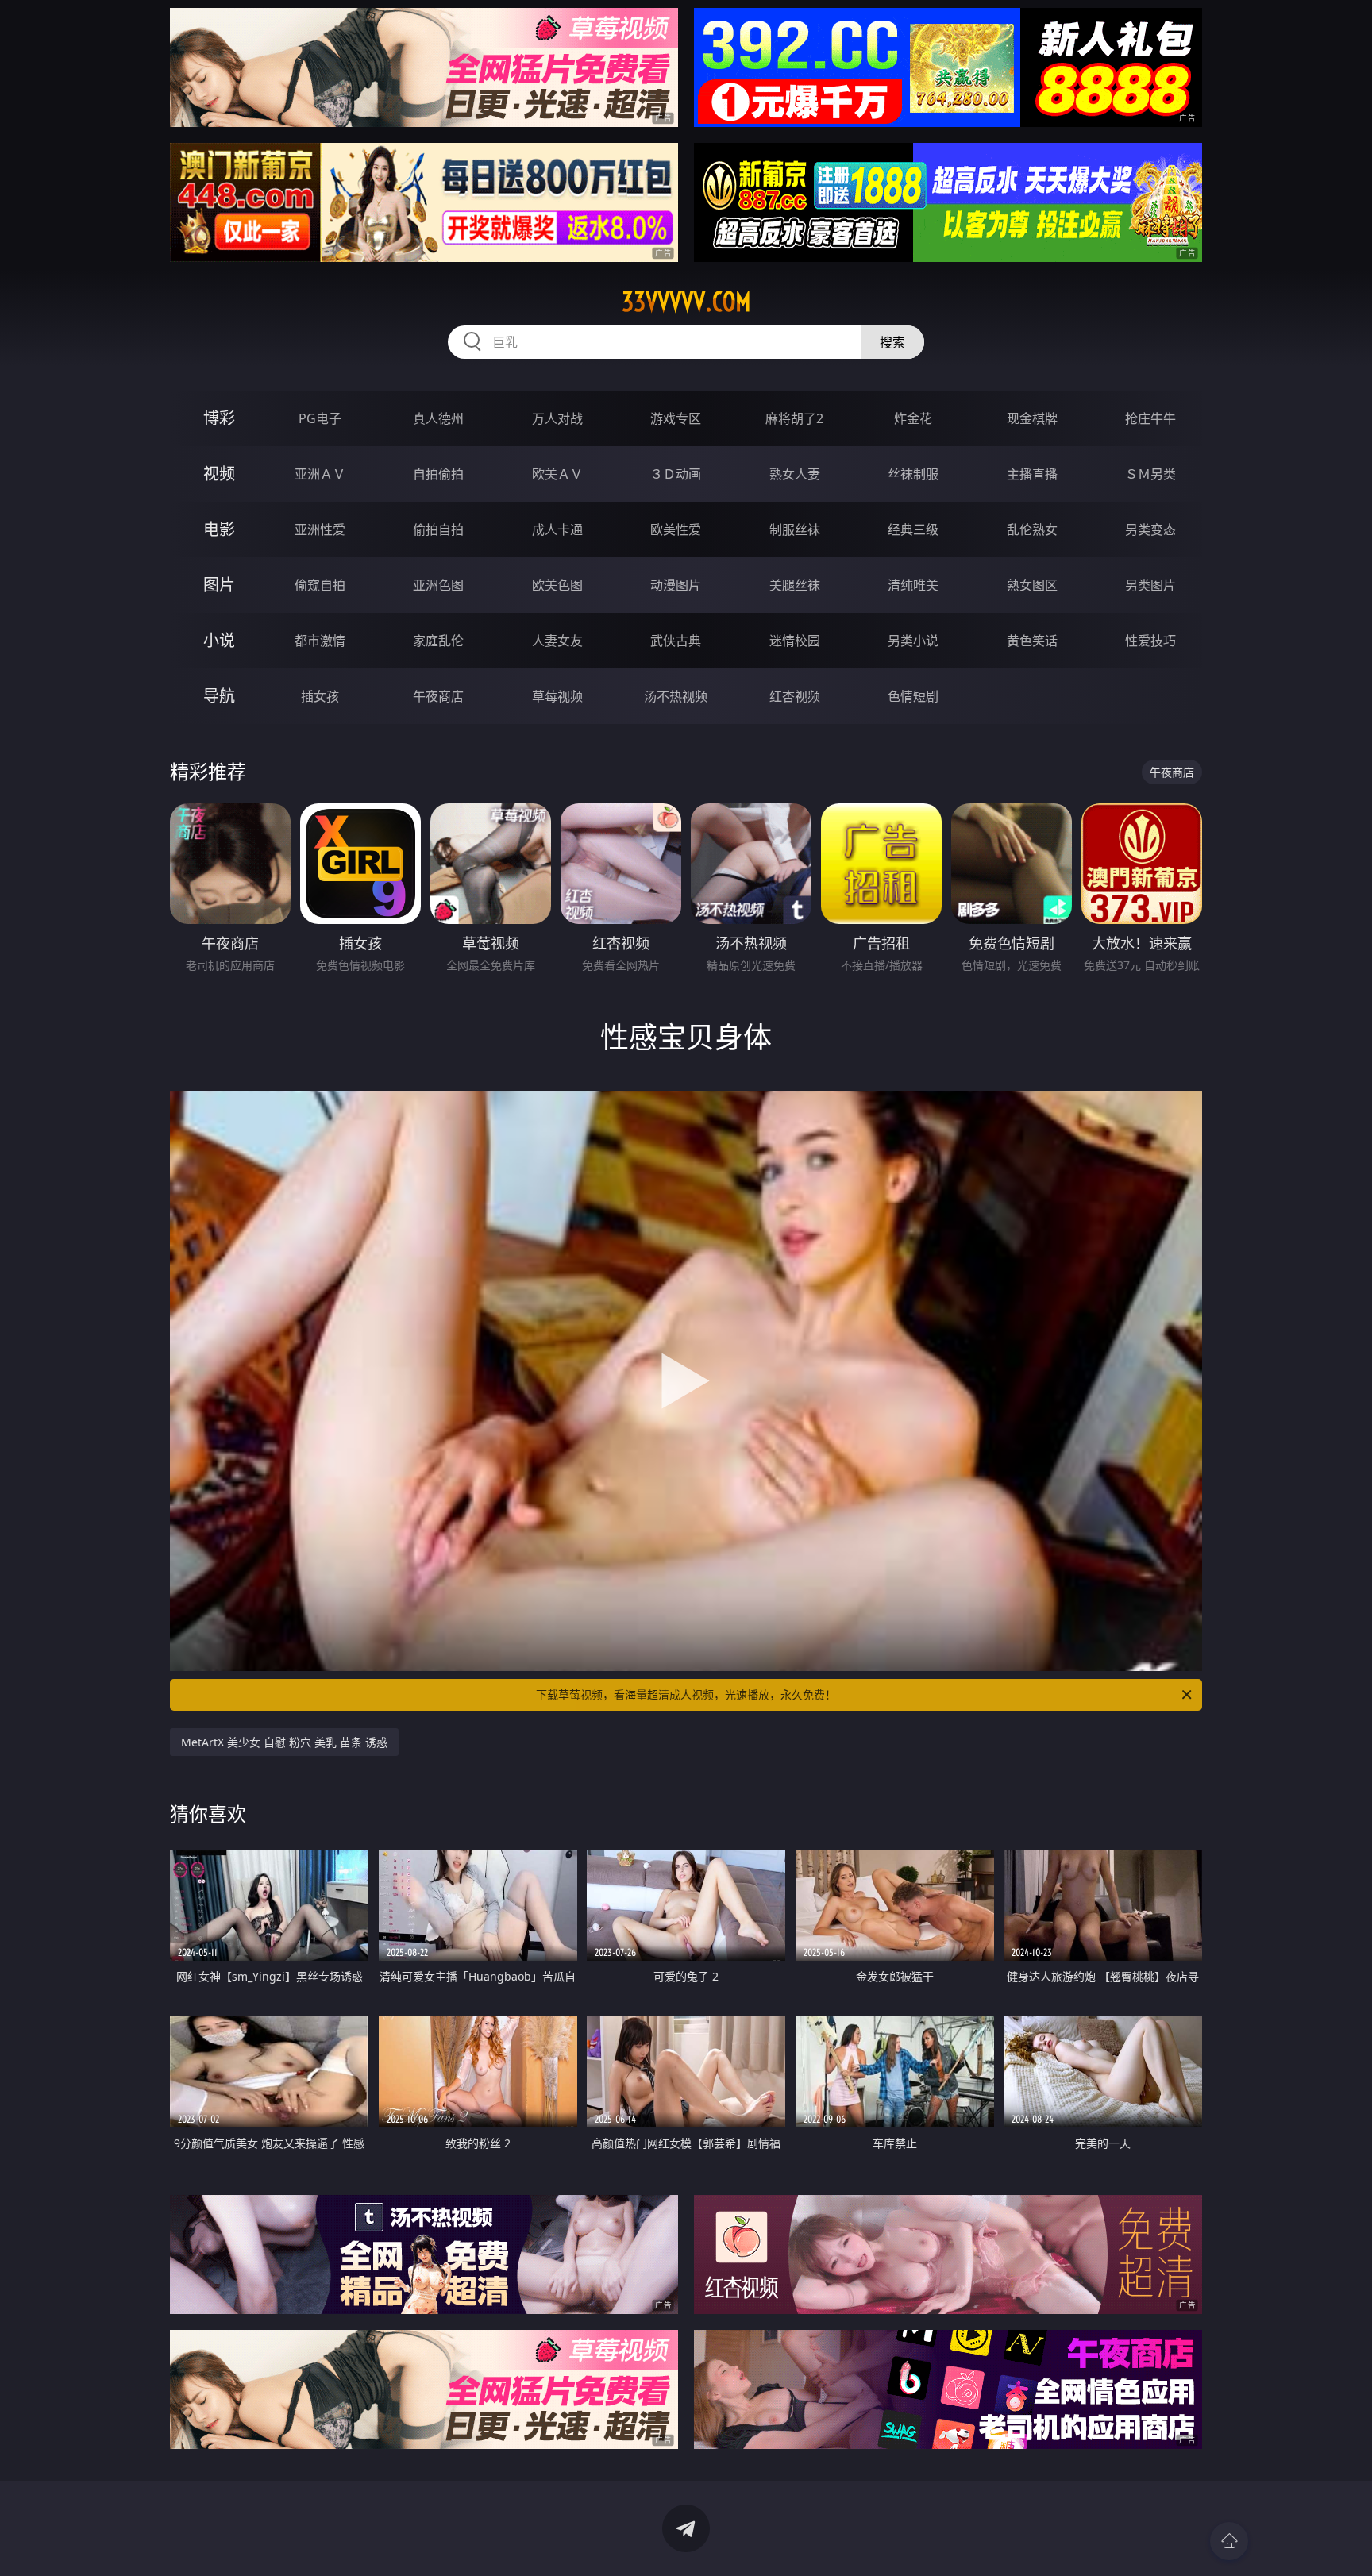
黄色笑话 (1032, 641)
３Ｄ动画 (676, 474)
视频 (219, 474)
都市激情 (320, 641)
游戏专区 (676, 418)
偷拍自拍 (438, 529)
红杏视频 (795, 696)
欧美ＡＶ (557, 474)
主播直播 (1032, 474)
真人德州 (438, 418)
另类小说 (913, 641)
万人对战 (557, 418)
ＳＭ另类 (1150, 474)
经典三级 (913, 529)
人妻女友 (557, 641)
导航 (219, 696)
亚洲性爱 (320, 529)
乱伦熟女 (1032, 529)
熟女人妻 (795, 474)
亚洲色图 (438, 585)
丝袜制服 (913, 474)
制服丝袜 (795, 529)
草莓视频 (557, 696)
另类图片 (1150, 585)
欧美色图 (557, 585)
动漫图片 (676, 585)
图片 (219, 585)
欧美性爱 (676, 529)
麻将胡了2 (794, 418)
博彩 (219, 418)
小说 (219, 640)
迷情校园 (795, 641)
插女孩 (320, 696)
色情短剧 (913, 696)
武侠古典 (676, 641)
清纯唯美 (913, 585)
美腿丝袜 (795, 585)
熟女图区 (1032, 585)
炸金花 (913, 418)
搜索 (892, 342)
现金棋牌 (1032, 418)
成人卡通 (557, 529)
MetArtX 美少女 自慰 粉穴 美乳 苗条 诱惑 (284, 1742)
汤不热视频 (676, 696)
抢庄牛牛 (1150, 418)
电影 (219, 529)
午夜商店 (438, 696)
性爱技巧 (1150, 641)
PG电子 (320, 418)
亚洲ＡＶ (320, 474)
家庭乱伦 (438, 641)
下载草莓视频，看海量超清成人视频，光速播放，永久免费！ (686, 1694)
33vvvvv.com (686, 302)
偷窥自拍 (320, 585)
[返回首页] (1229, 2541)
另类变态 (1150, 529)
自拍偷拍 (438, 474)
